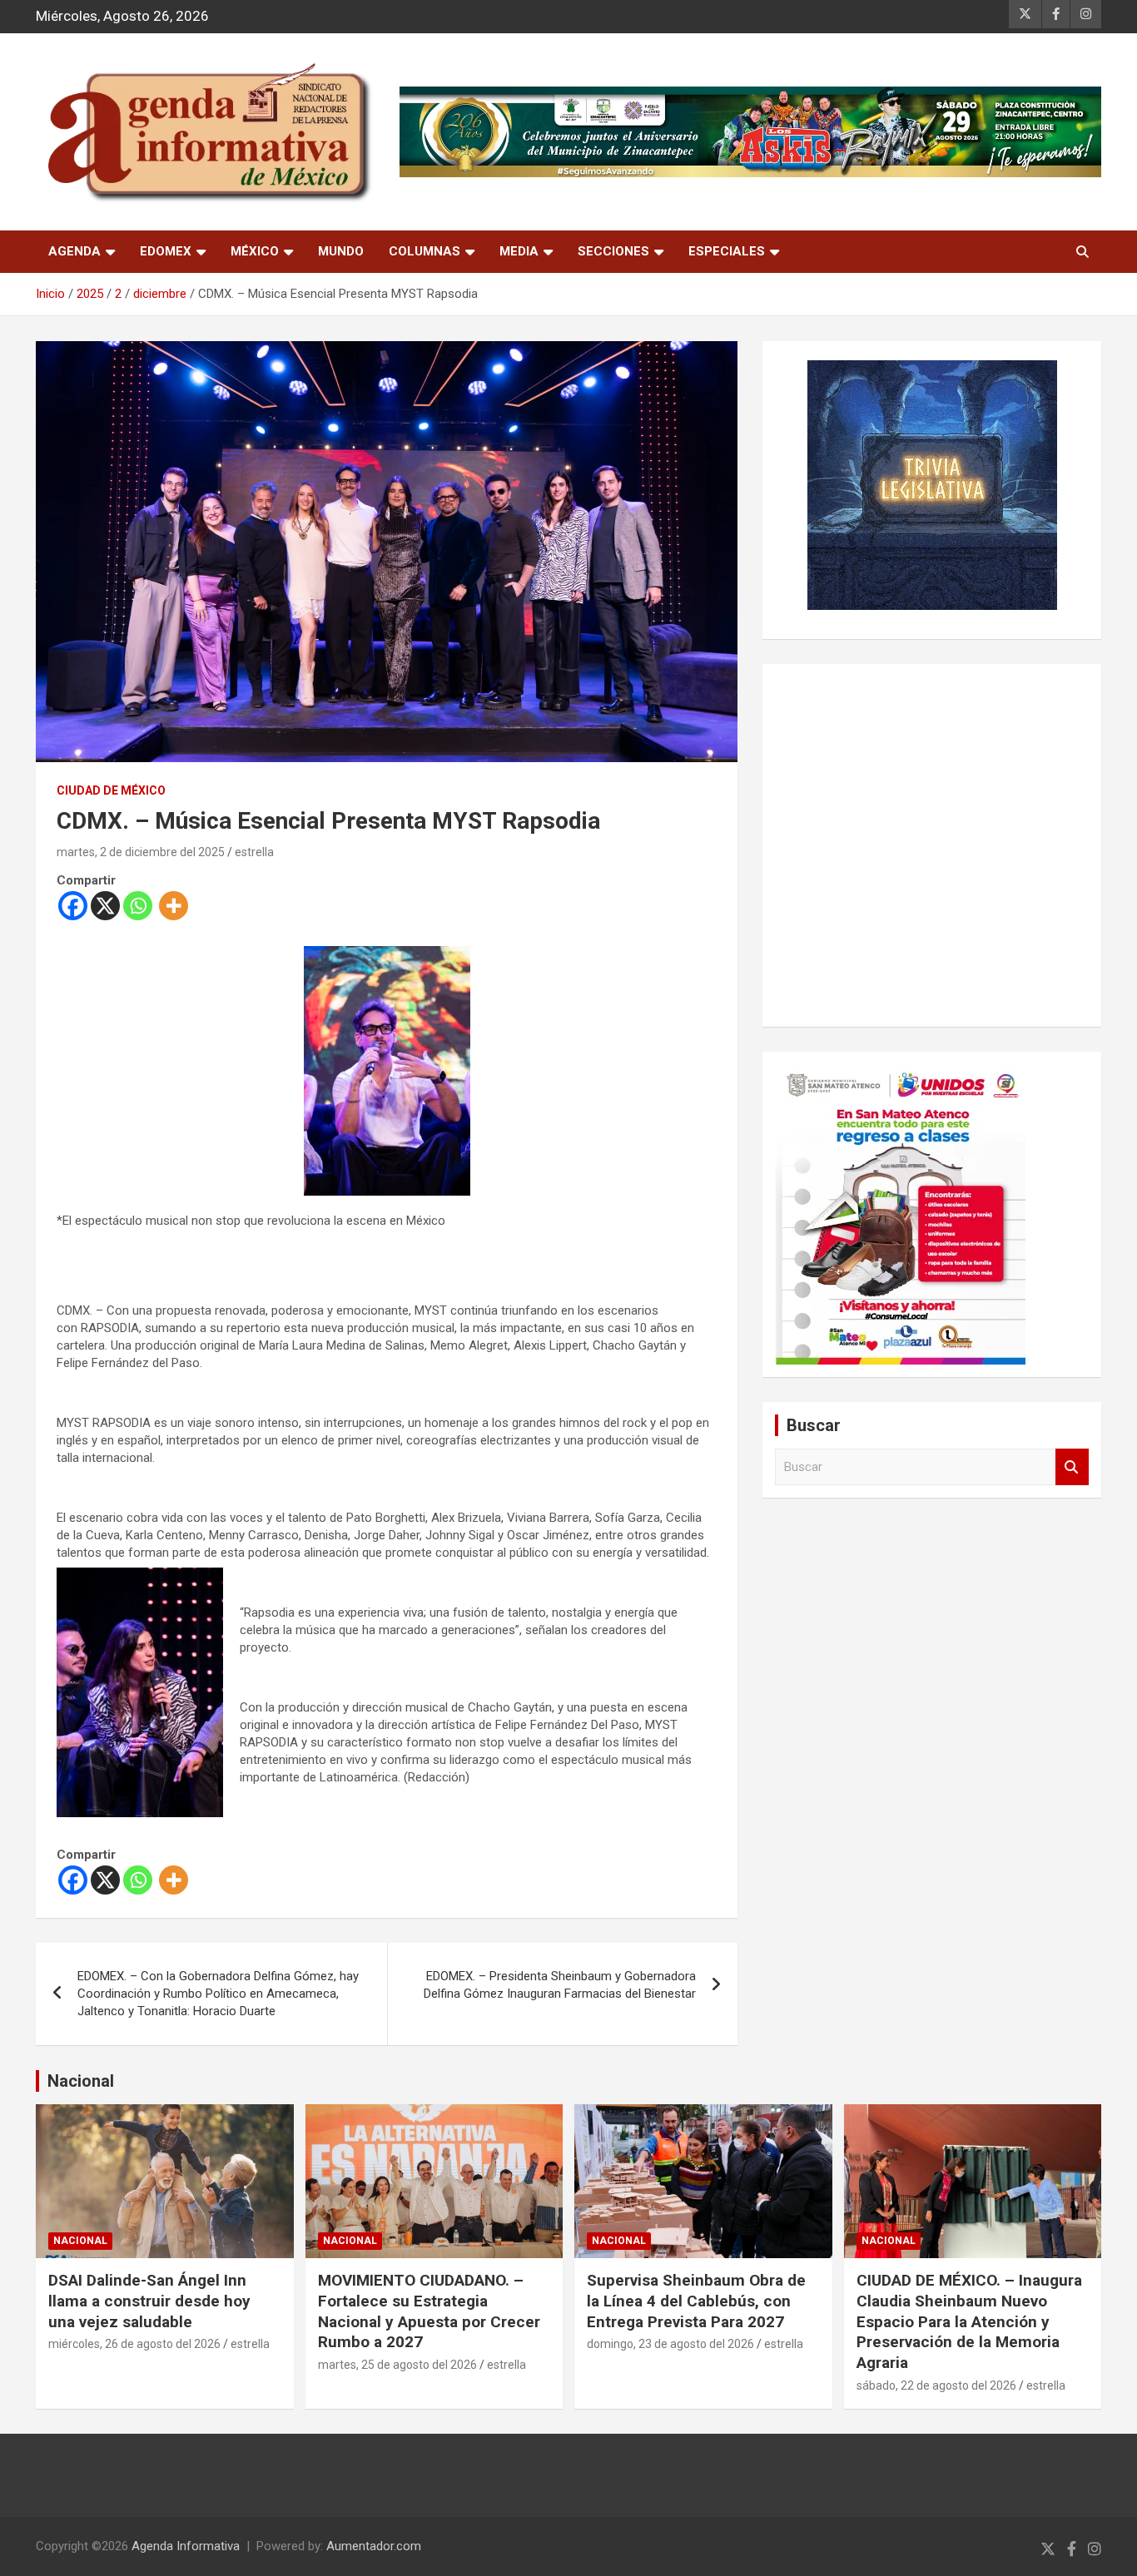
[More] (174, 906)
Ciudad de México (111, 790)
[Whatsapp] (138, 906)
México (255, 251)
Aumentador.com (374, 2546)
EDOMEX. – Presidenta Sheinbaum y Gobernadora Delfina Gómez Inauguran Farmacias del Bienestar (560, 1985)
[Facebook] (73, 906)
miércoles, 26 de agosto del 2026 (134, 2344)
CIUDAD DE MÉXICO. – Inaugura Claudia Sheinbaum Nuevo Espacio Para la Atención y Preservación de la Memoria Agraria (969, 2321)
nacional (80, 2241)
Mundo (341, 251)
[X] (105, 906)
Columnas (425, 251)
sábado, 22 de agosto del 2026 (936, 2385)
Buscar (1072, 1467)
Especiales (727, 251)
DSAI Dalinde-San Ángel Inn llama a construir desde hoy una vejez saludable (149, 2301)
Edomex (166, 251)
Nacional (81, 2081)
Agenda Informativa (186, 2546)
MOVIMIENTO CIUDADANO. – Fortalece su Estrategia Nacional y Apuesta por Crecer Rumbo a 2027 (429, 2311)
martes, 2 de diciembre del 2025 (141, 852)
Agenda (74, 251)
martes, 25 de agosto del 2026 (397, 2365)
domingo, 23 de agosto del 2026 (670, 2344)
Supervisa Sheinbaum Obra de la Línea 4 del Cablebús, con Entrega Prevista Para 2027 (696, 2301)
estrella (254, 852)
